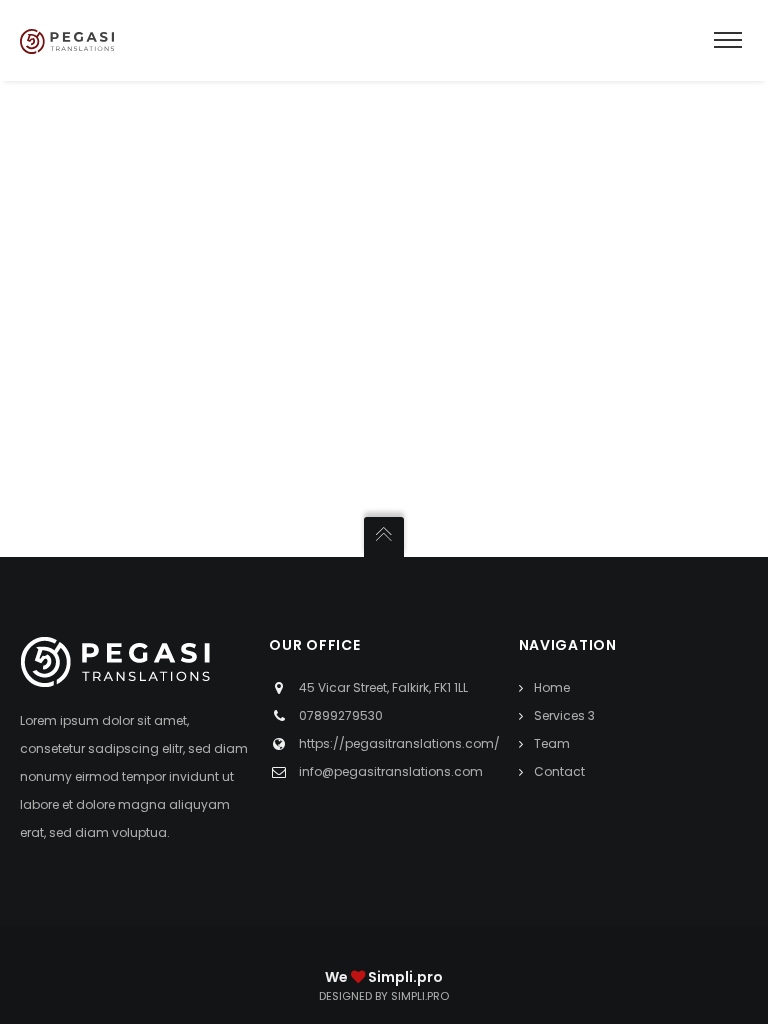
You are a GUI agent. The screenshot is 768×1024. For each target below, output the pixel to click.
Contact (559, 771)
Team (552, 743)
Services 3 (564, 715)
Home (552, 687)
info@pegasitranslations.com (391, 771)
